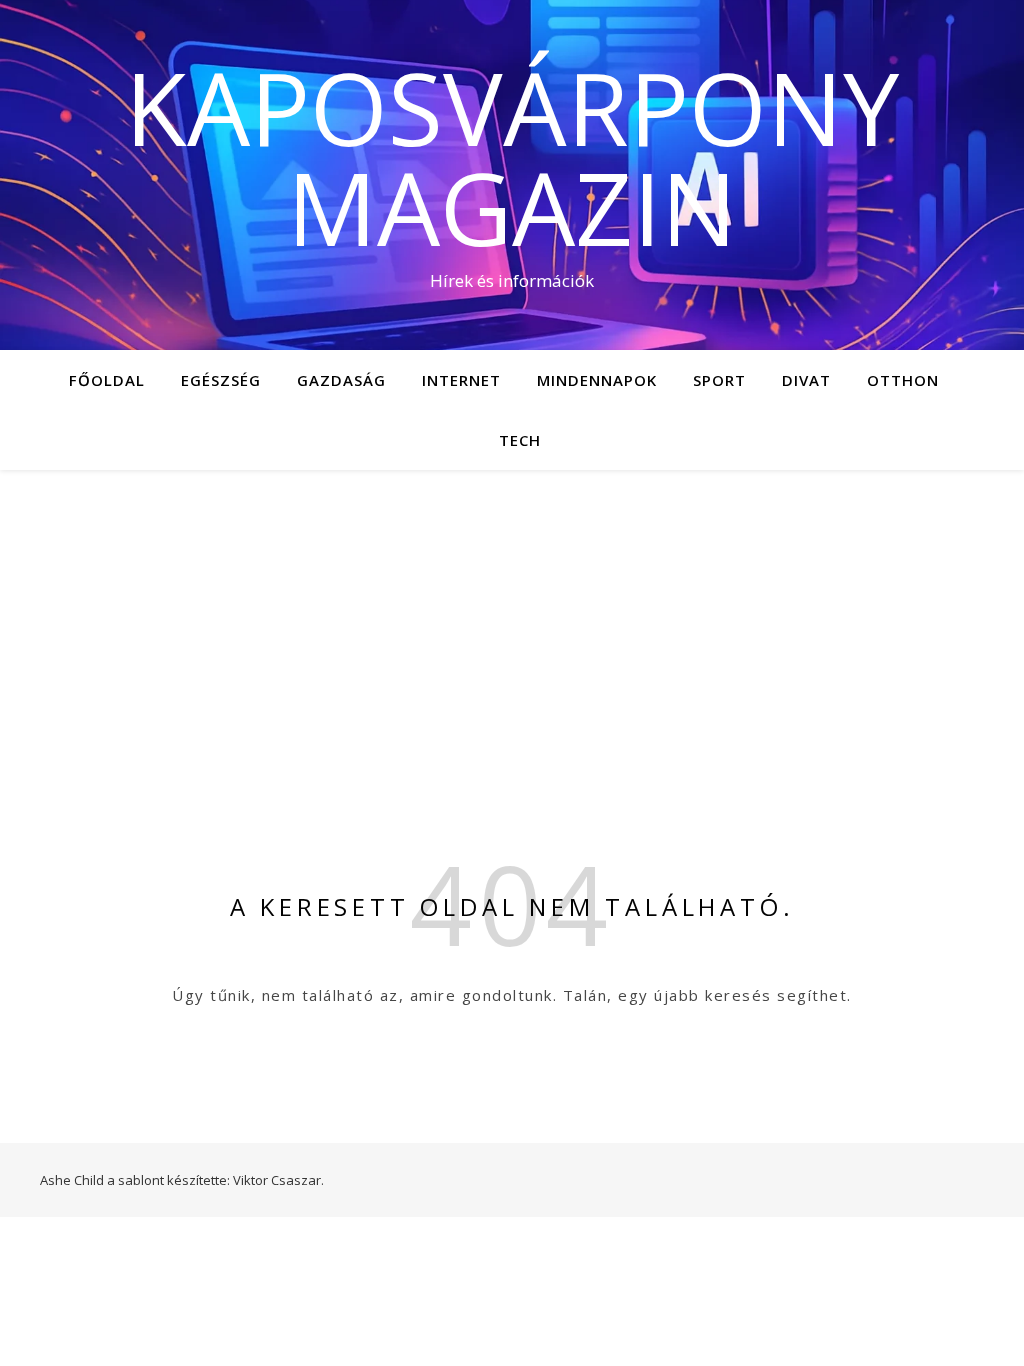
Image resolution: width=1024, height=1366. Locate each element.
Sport (719, 380)
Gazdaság (341, 380)
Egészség (221, 380)
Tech (520, 440)
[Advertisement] (512, 620)
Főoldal (107, 380)
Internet (461, 380)
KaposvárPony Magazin (512, 157)
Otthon (903, 380)
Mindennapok (597, 380)
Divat (806, 380)
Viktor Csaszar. (278, 1180)
